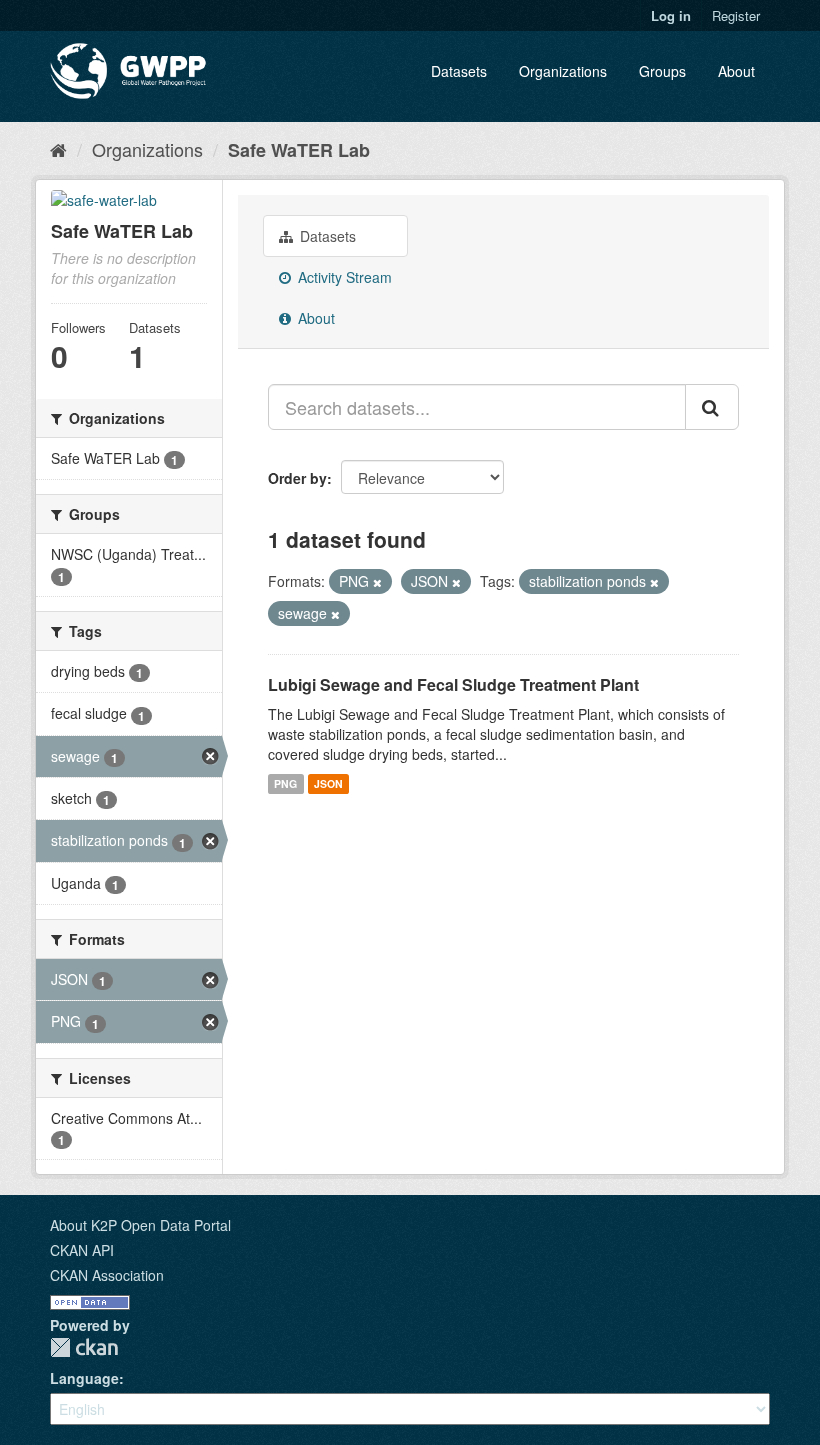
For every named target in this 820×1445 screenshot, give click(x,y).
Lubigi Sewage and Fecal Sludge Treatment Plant (453, 684)
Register (736, 15)
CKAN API (82, 1250)
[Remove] (377, 582)
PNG (285, 783)
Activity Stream (343, 277)
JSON (328, 783)
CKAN (84, 1347)
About (736, 71)
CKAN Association (107, 1275)
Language (84, 1378)
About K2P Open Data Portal (140, 1225)
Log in (671, 15)
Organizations (563, 71)
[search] (712, 407)
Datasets (459, 71)
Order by (297, 478)
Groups (662, 71)
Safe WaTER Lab (299, 150)
